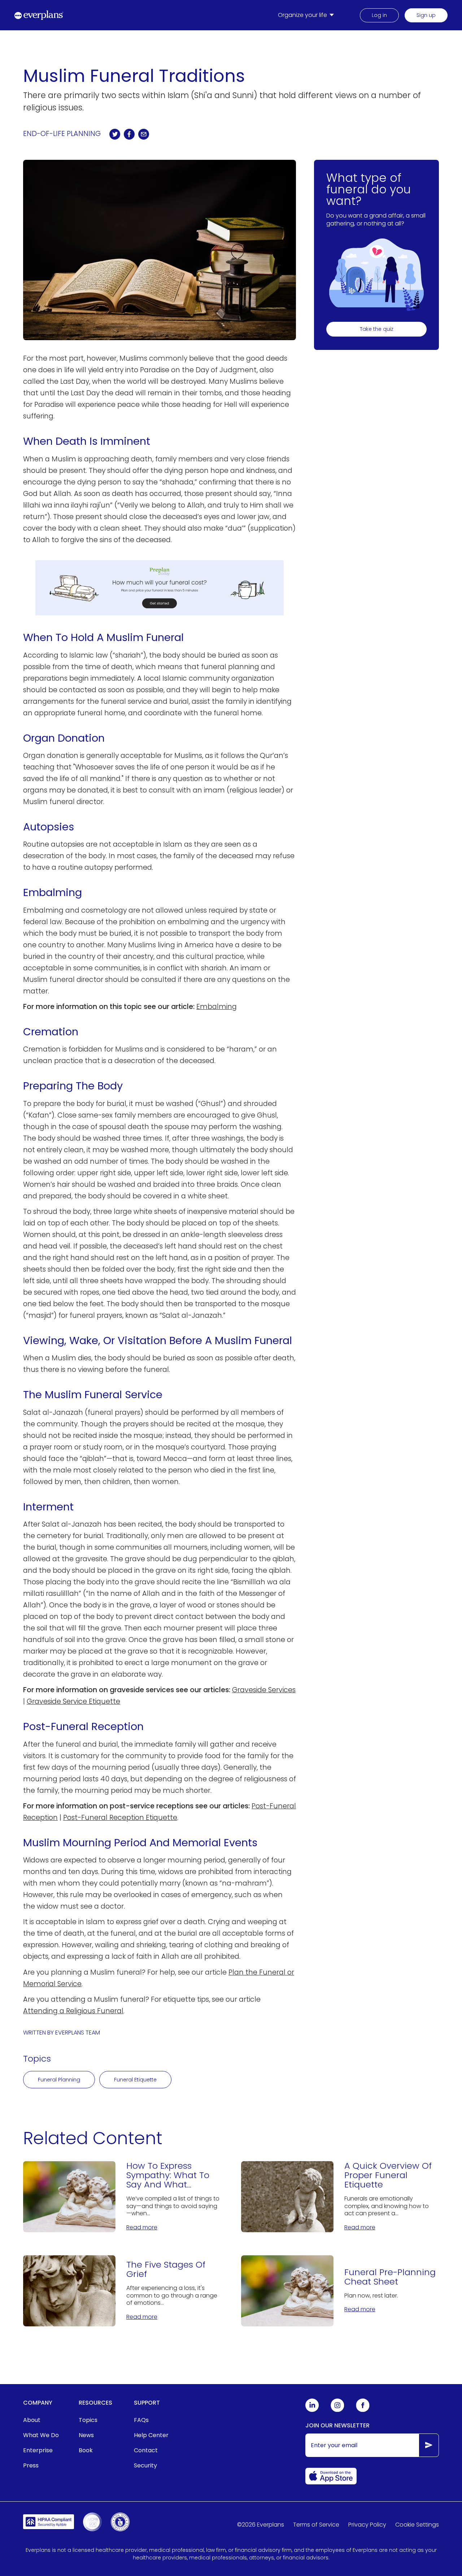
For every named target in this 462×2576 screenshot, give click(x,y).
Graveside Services (264, 1690)
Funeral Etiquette (135, 2080)
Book (86, 2450)
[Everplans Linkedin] (312, 2410)
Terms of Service (316, 2525)
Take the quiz (377, 329)
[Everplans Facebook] (363, 2410)
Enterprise (38, 2450)
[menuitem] (307, 15)
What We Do (41, 2435)
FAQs (141, 2420)
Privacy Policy (367, 2525)
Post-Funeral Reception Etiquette (120, 1818)
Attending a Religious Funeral (73, 2011)
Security (145, 2465)
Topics (88, 2420)
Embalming (217, 1007)
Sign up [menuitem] (426, 15)
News (86, 2435)
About (32, 2420)
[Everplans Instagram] (337, 2410)
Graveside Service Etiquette (73, 1701)
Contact (146, 2450)
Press (31, 2465)
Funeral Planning (59, 2080)
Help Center (151, 2435)
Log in (379, 15)
